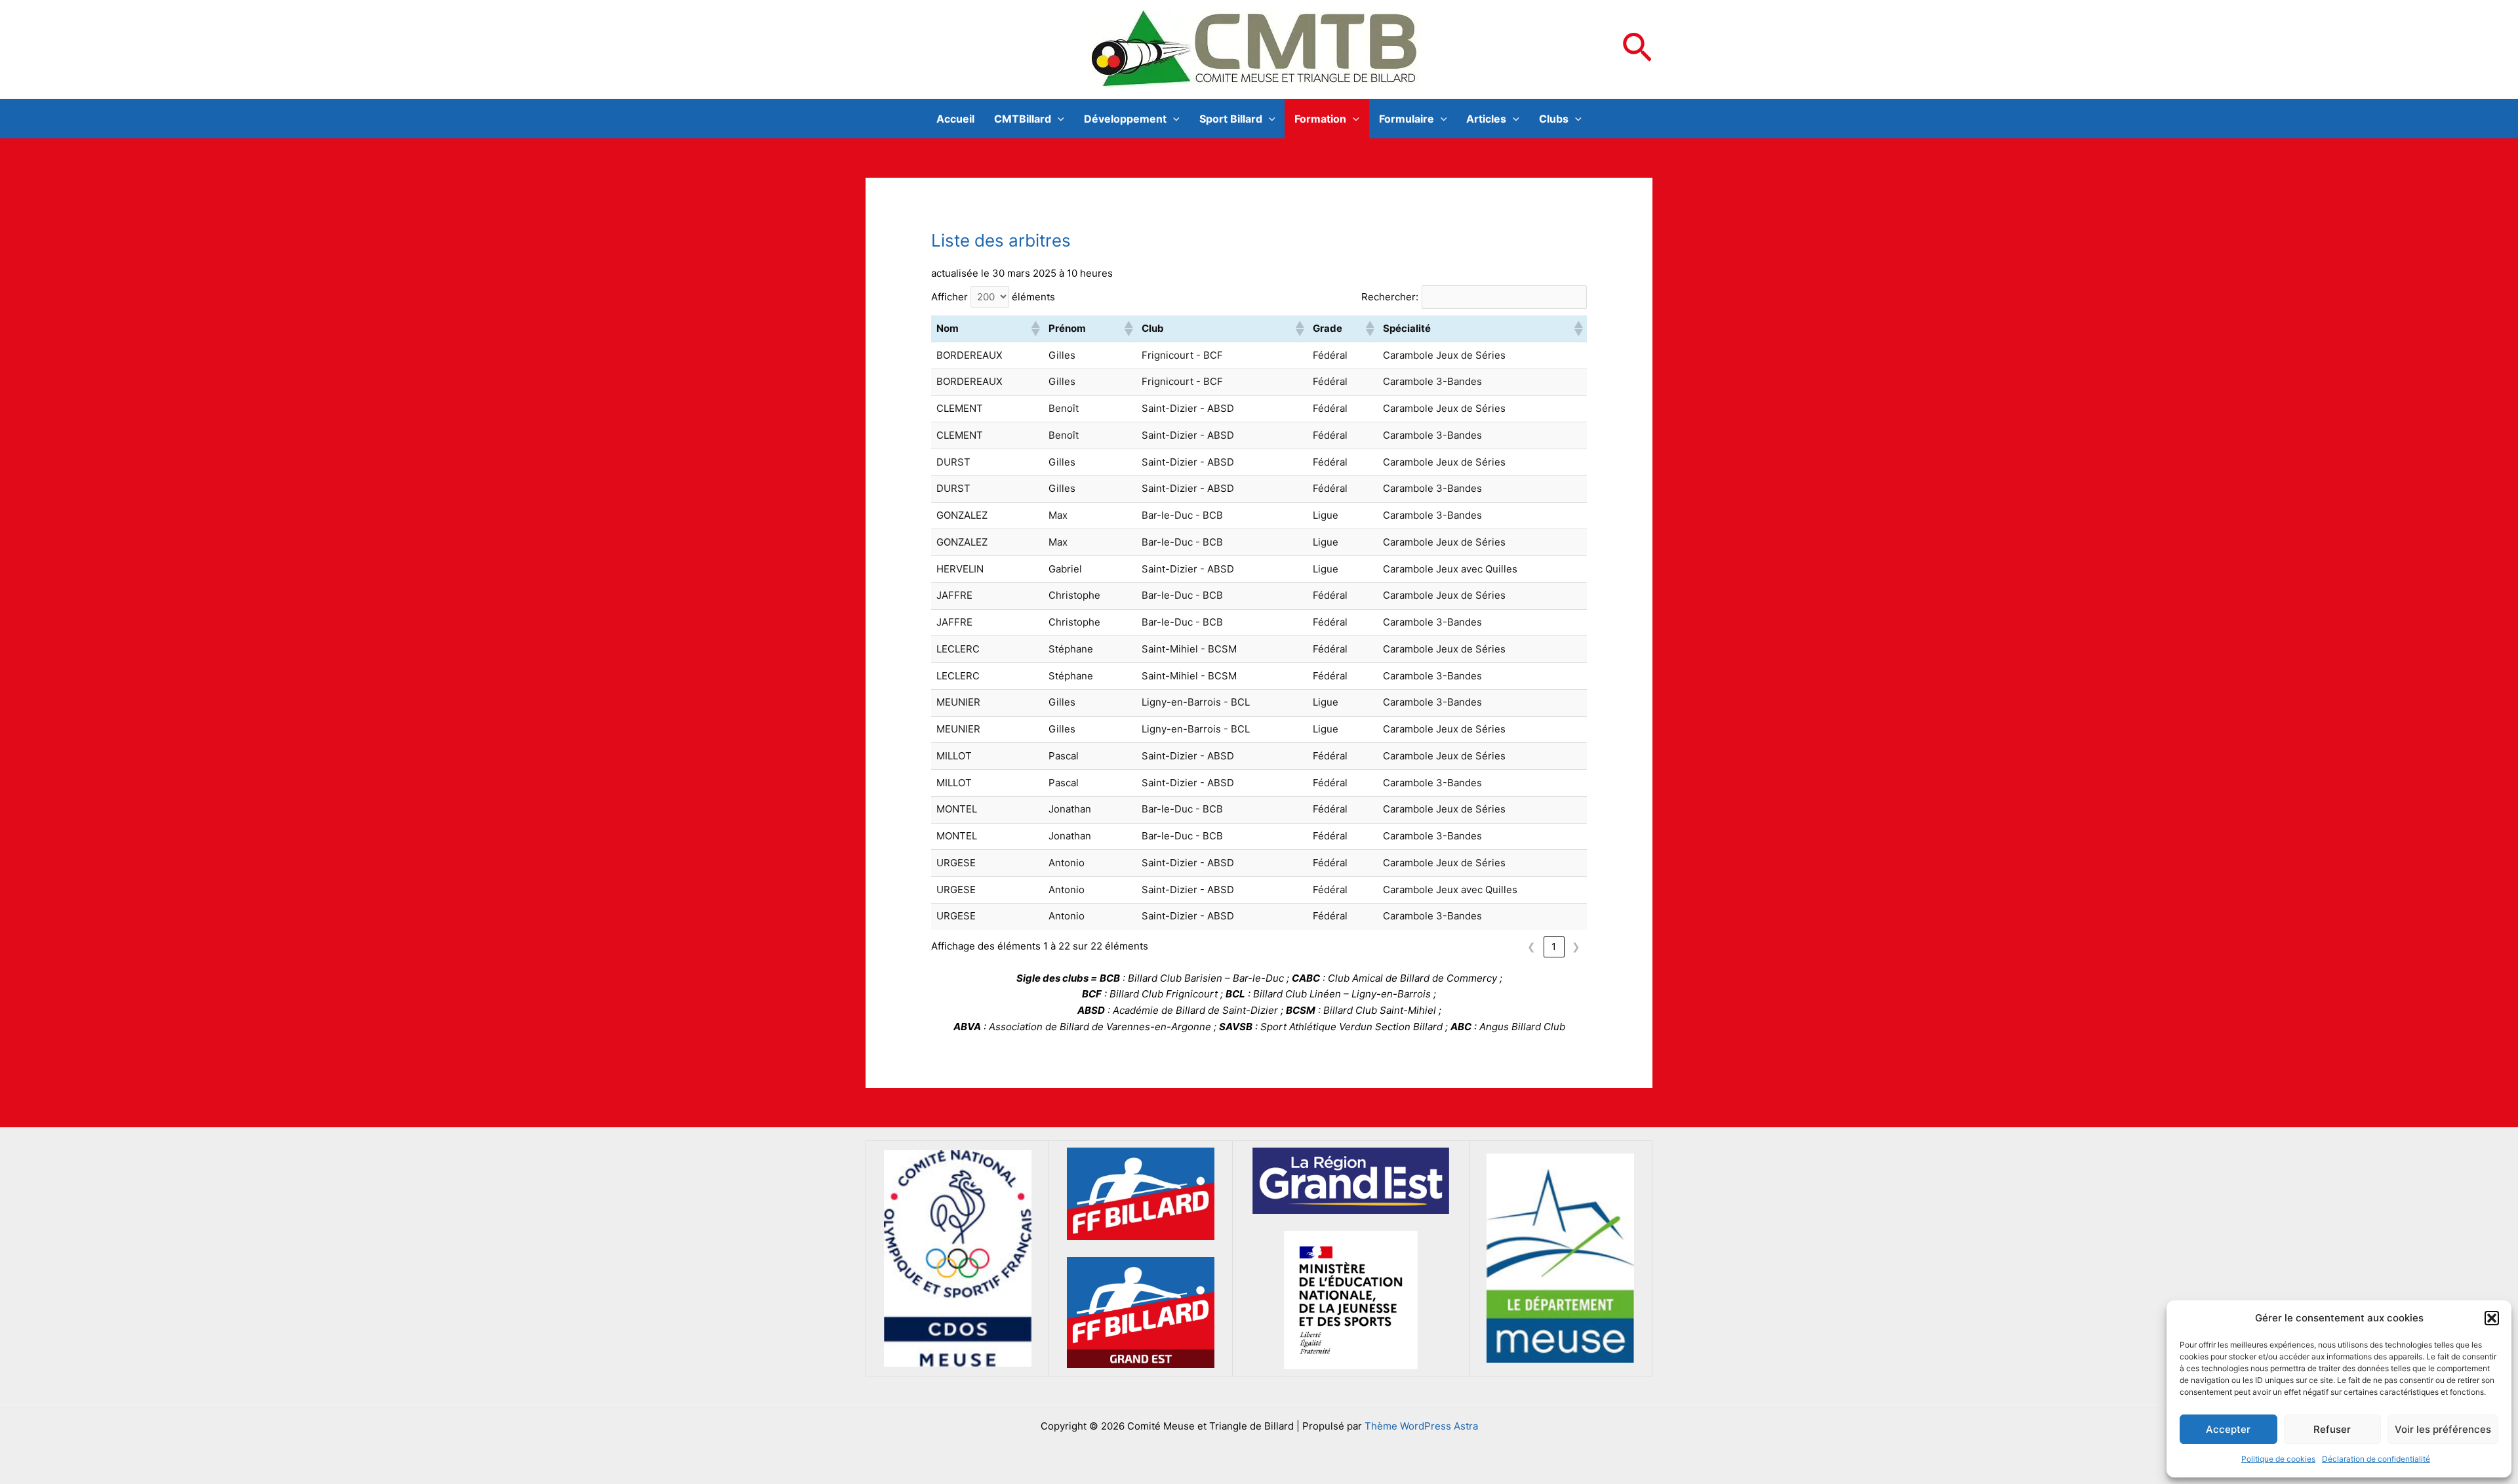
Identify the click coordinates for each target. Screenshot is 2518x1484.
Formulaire (1407, 119)
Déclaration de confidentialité (2376, 1459)
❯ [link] (1576, 947)
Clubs (1554, 119)
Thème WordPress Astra (1421, 1426)
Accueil (955, 119)
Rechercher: (1390, 297)
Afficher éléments (993, 297)
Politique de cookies (2278, 1459)
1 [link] (1554, 947)
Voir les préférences (2443, 1429)
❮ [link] (1531, 947)
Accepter (2228, 1429)
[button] (2492, 1318)
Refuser (2332, 1429)
